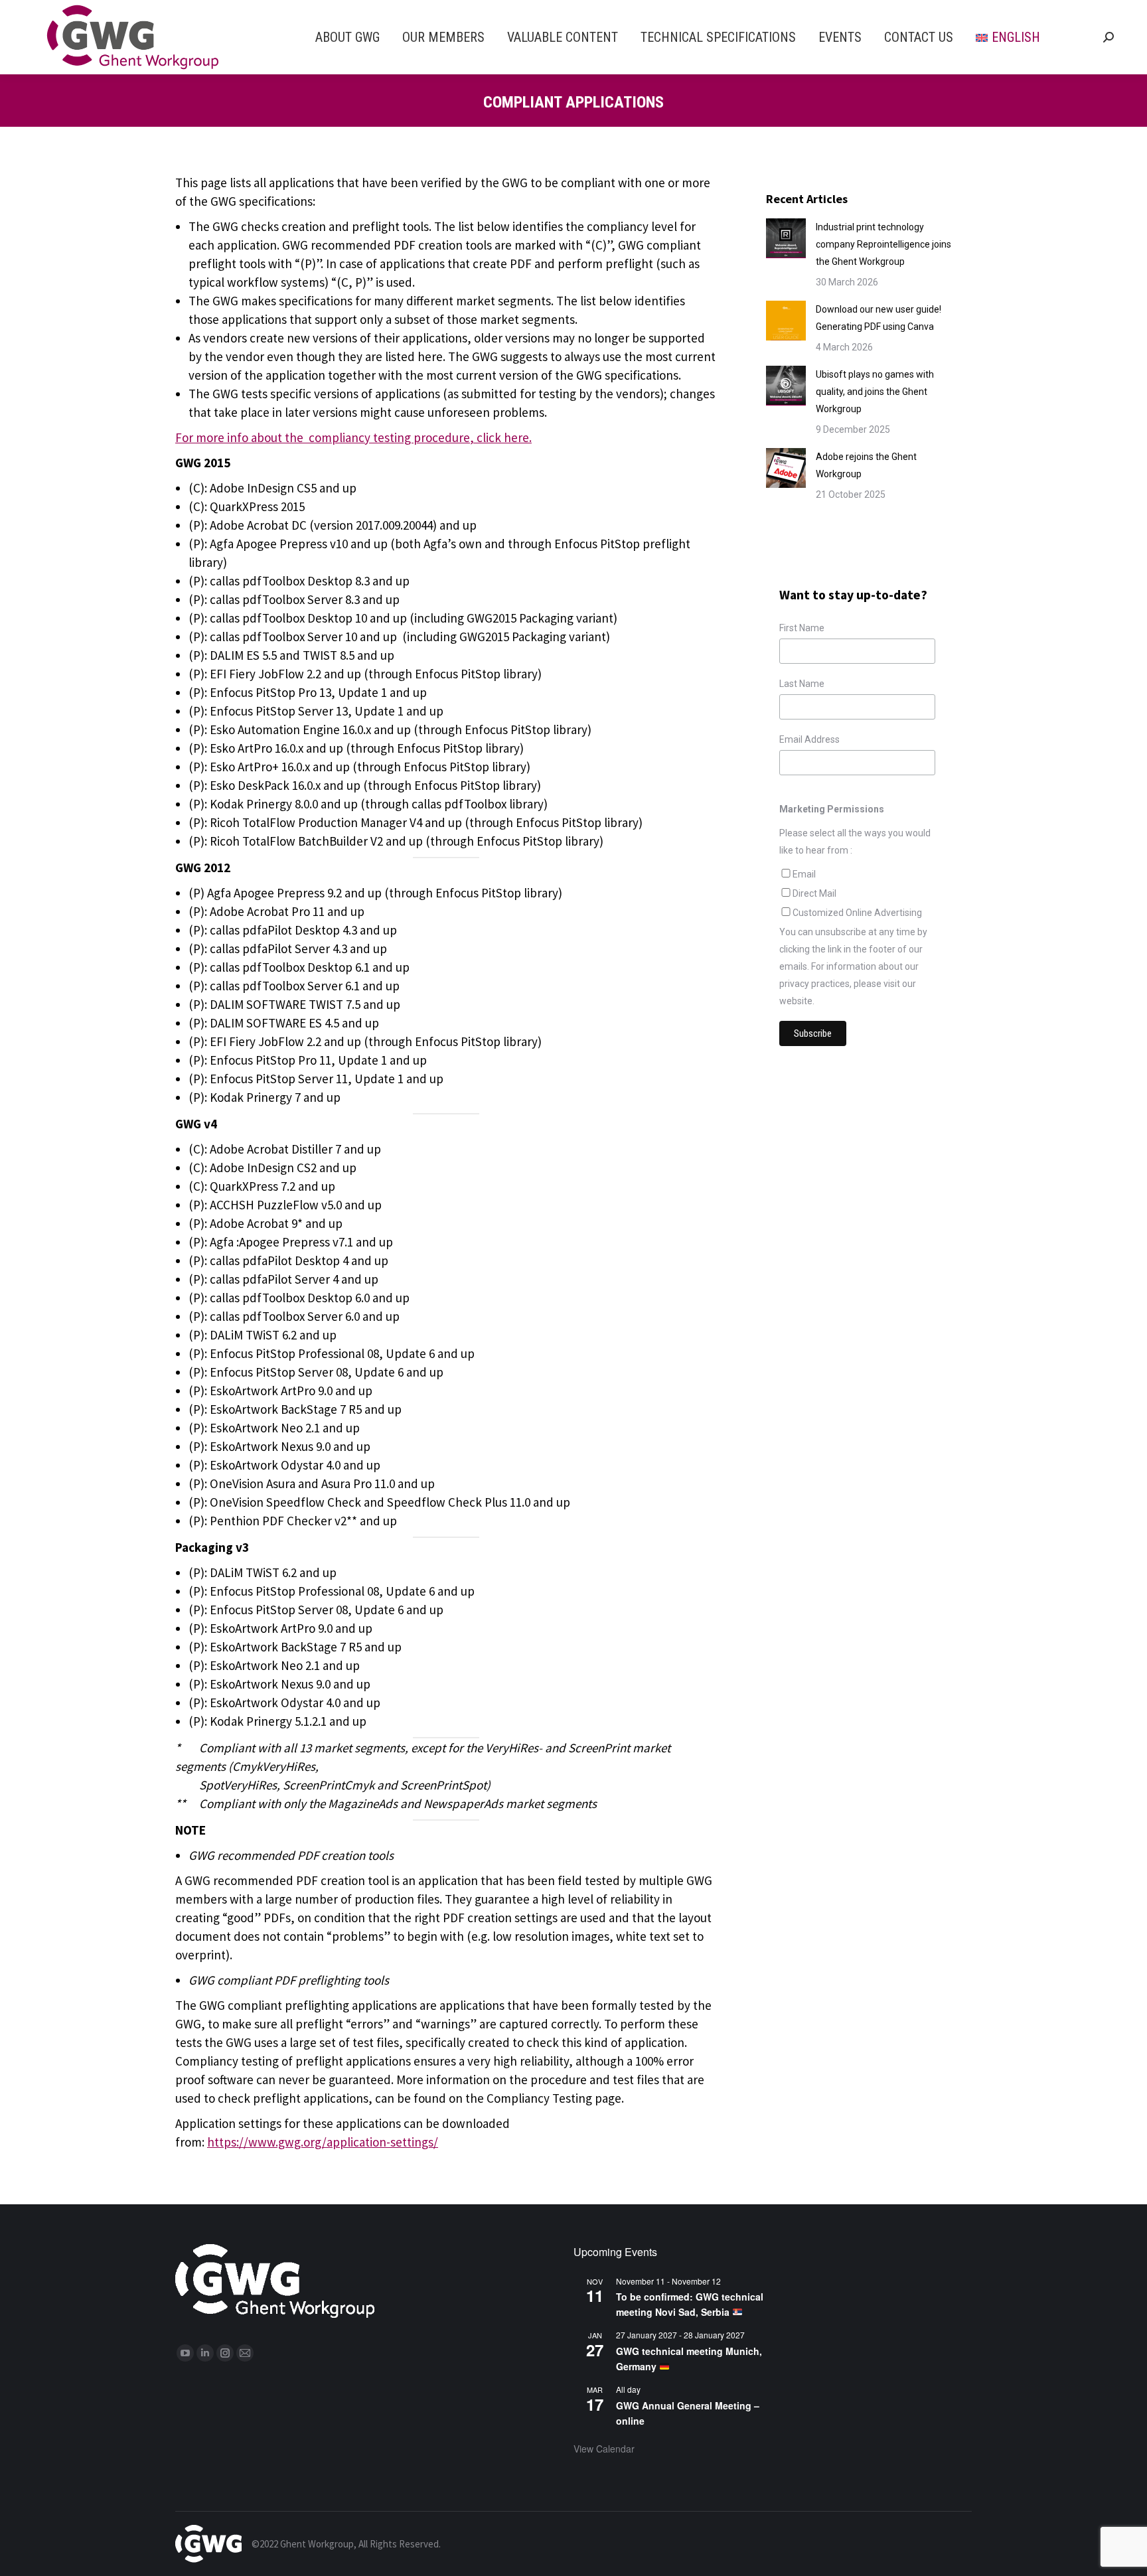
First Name (802, 628)
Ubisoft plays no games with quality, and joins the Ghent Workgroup (875, 392)
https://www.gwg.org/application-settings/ (323, 2142)
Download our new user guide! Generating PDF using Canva (879, 318)
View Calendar (604, 2449)
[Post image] (786, 238)
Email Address (809, 739)
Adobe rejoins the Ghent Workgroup (866, 465)
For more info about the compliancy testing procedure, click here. (353, 437)
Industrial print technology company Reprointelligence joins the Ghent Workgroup (883, 244)
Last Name (802, 684)
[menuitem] (347, 37)
